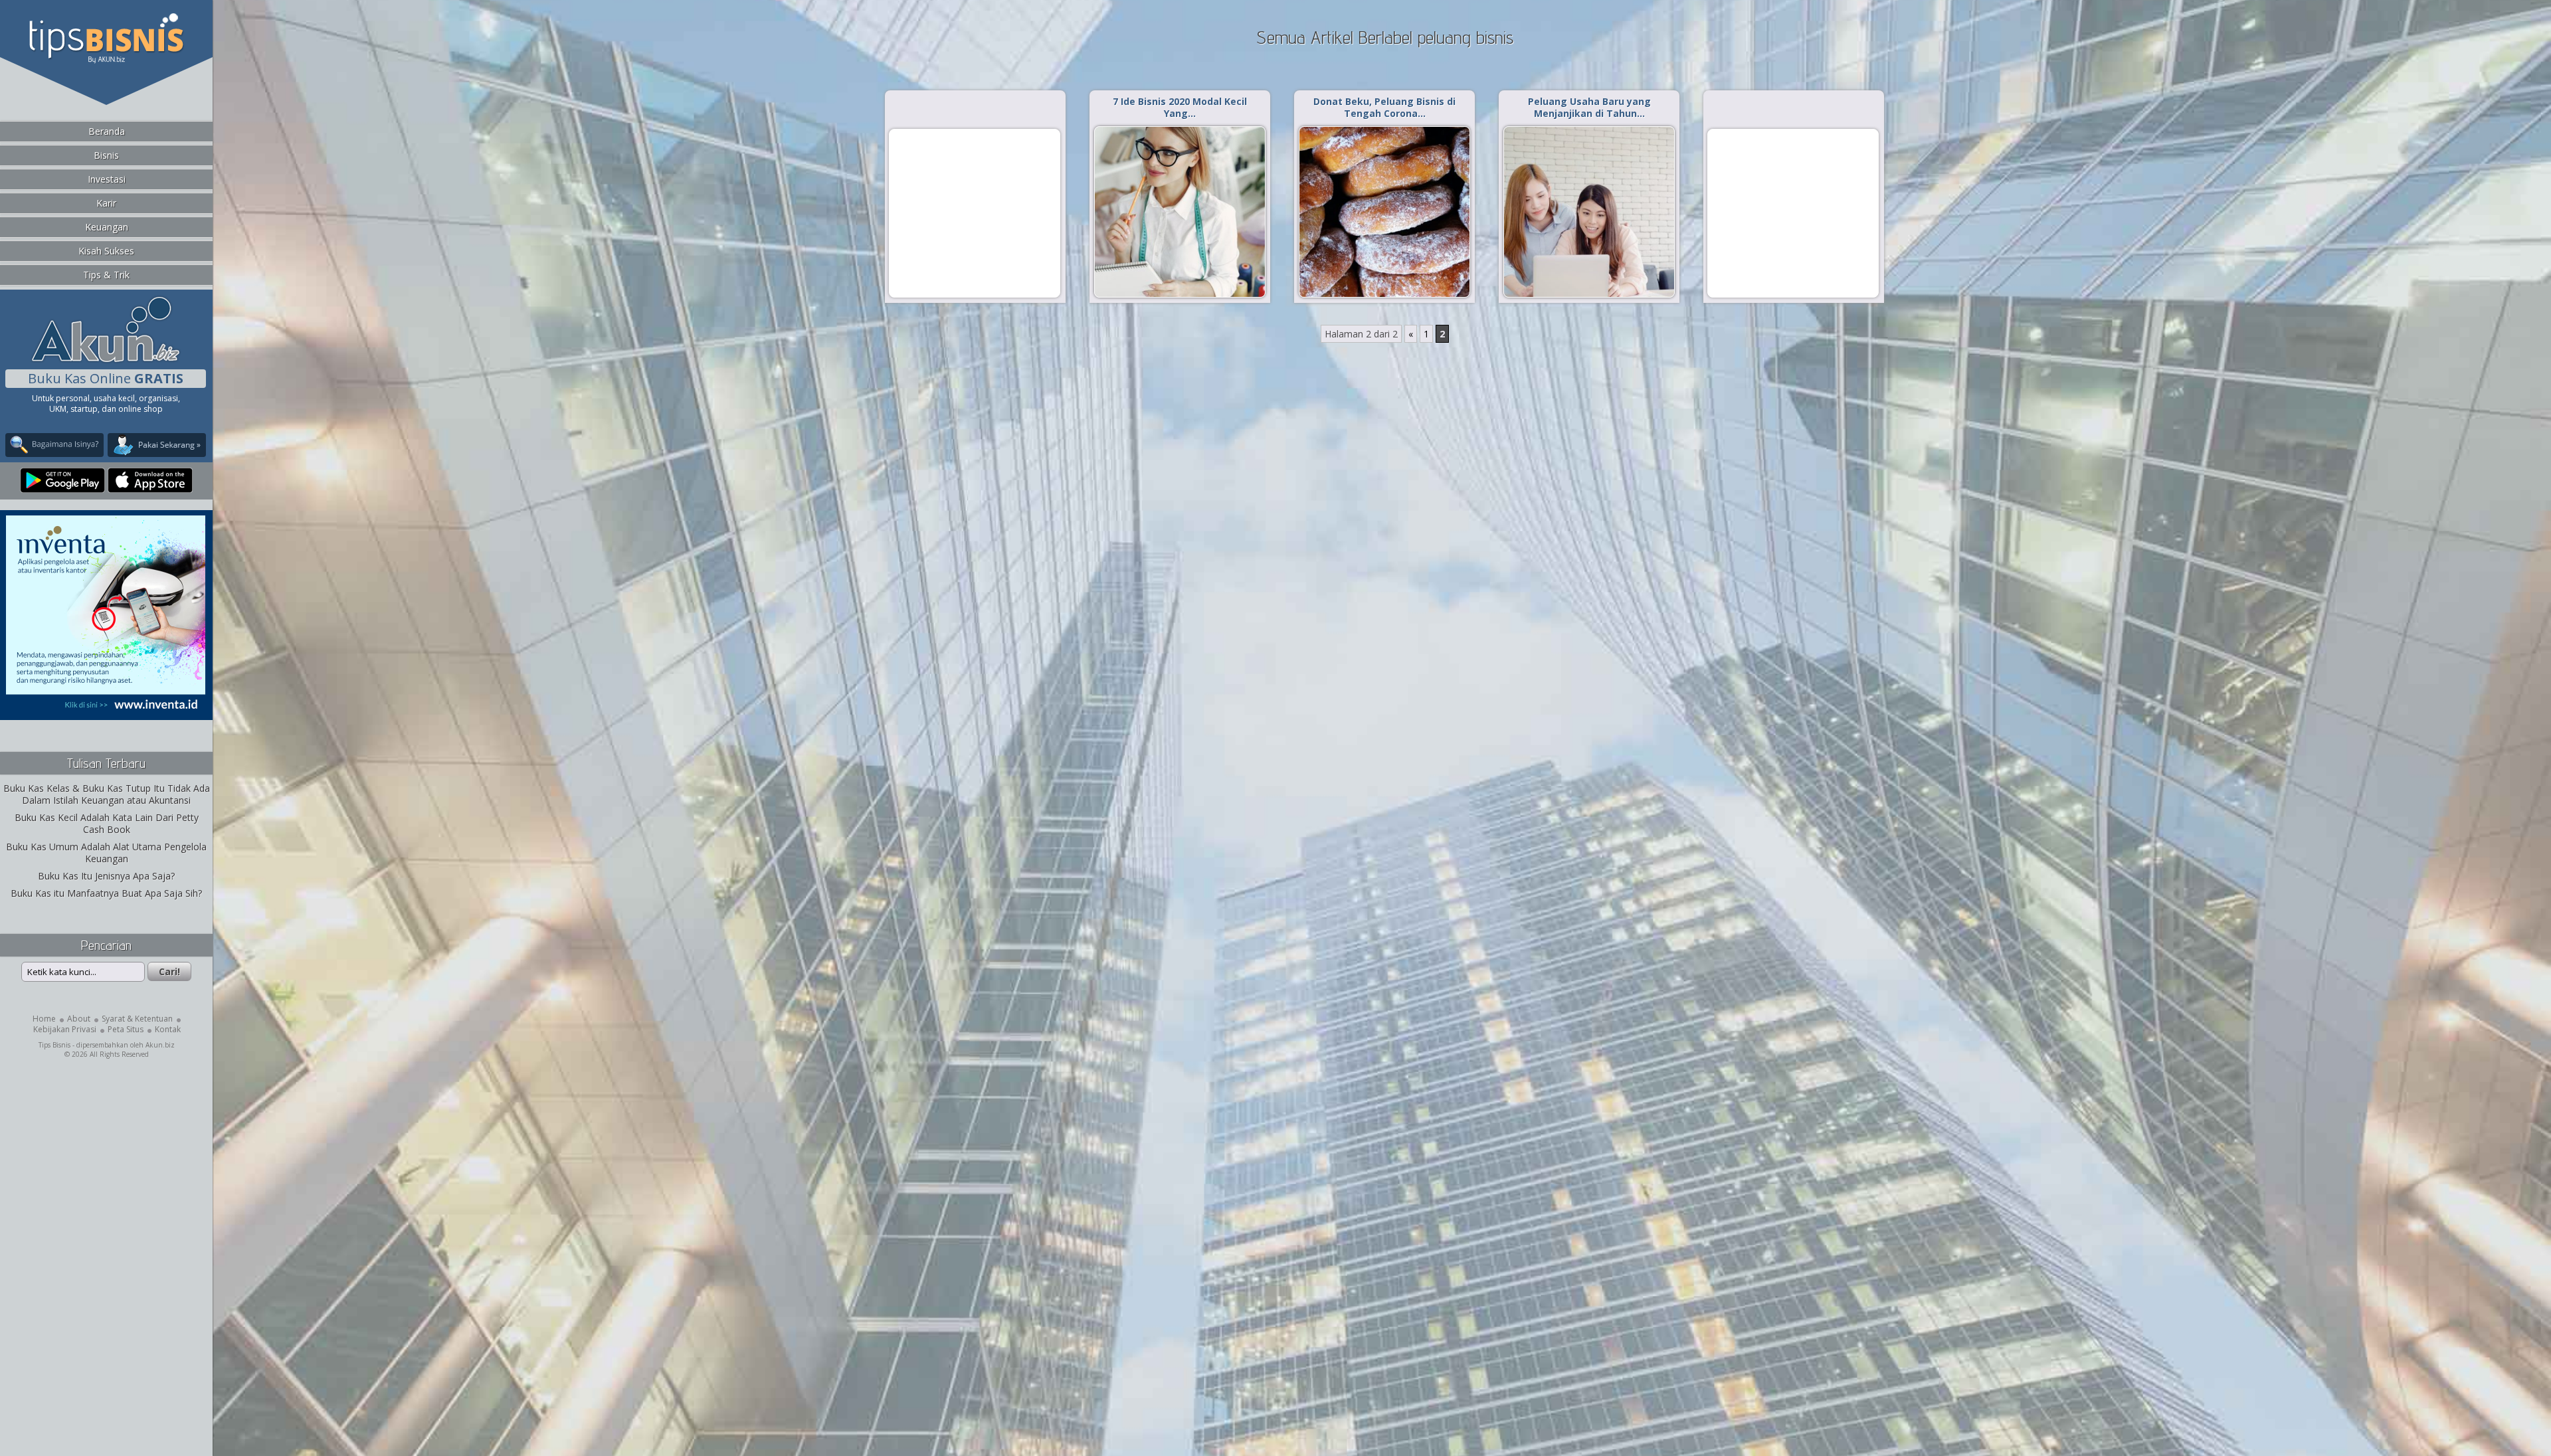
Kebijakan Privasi (65, 1029)
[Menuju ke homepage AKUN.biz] (106, 360)
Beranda (107, 131)
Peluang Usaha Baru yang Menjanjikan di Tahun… (1589, 107)
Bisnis (106, 155)
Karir (106, 203)
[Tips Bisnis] (106, 60)
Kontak (168, 1029)
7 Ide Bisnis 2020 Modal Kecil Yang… (1180, 107)
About (79, 1019)
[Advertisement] (975, 213)
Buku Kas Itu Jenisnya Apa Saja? (106, 876)
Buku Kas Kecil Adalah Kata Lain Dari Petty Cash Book (107, 823)
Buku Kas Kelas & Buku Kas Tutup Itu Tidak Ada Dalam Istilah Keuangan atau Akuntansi (107, 794)
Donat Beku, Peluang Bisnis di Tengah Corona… (1384, 107)
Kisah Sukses (106, 251)
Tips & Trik (106, 275)
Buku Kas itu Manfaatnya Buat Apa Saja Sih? (106, 893)
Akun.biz (160, 1045)
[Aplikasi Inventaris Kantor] (106, 711)
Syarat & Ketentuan (137, 1019)
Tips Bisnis (54, 1045)
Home (44, 1019)
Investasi (107, 179)
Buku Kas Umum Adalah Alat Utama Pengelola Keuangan (106, 853)
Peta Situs (126, 1029)
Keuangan (107, 227)
